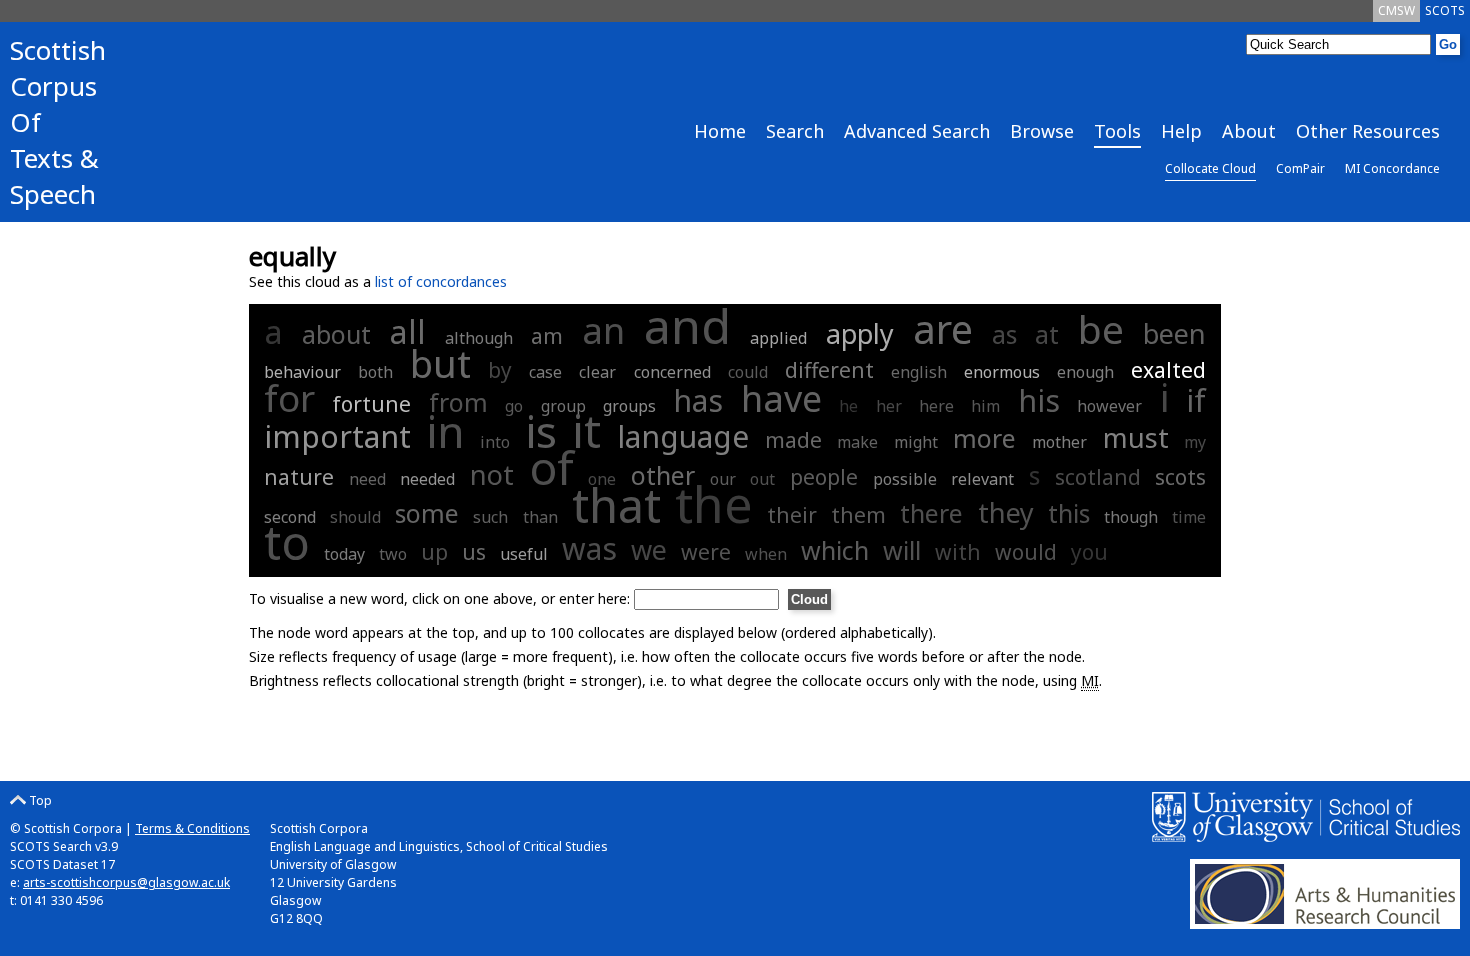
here (936, 406)
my (1195, 442)
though (1131, 517)
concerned (672, 372)
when (766, 554)
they (1006, 512)
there (931, 513)
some (427, 513)
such (490, 517)
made (793, 440)
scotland (1098, 477)
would (1026, 552)
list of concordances (441, 281)
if (1196, 400)
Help (1181, 131)
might (916, 442)
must (1136, 437)
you (1089, 552)
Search (795, 131)
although (479, 338)
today (344, 554)
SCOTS (1445, 10)
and (687, 325)
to (287, 542)
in (446, 431)
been (1174, 333)
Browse (1042, 131)
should (355, 517)
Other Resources (1368, 131)
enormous (1002, 372)
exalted (1168, 370)
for (289, 397)
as (1004, 334)
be (1101, 328)
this (1069, 513)
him (985, 406)
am (547, 336)
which (835, 550)
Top (39, 800)
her (889, 406)
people (824, 477)
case (545, 372)
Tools (1117, 131)
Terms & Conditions (192, 828)
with (958, 552)
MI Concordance (1392, 168)
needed (427, 479)
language (683, 436)
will (902, 550)
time (1189, 517)
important (337, 436)
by (500, 370)
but (440, 363)
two (393, 554)
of (551, 467)
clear (597, 372)
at (1047, 334)
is (541, 431)
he (848, 406)
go (514, 406)
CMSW (1396, 10)
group (563, 406)
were (706, 552)
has (698, 400)
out (762, 479)
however (1109, 406)
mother (1059, 442)
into (495, 442)
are (943, 328)
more (984, 438)
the (714, 504)
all (408, 331)
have (781, 398)
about (336, 334)
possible (905, 479)
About (1249, 131)
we (649, 549)
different (829, 370)
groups (629, 406)
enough (1085, 372)
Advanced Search (917, 131)
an (603, 330)
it (586, 430)
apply (860, 333)
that (616, 505)
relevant (982, 479)
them (858, 515)
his (1039, 400)
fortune (371, 404)
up (434, 552)
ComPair (1300, 168)
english (919, 372)
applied (778, 338)
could (748, 372)
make (857, 442)
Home (720, 131)
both (375, 372)
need (367, 479)
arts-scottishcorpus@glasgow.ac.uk (126, 882)
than (540, 517)
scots (1180, 477)
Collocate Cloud (1210, 168)
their (792, 515)
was (589, 548)
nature (299, 477)
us (474, 552)
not (492, 474)
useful (524, 554)
